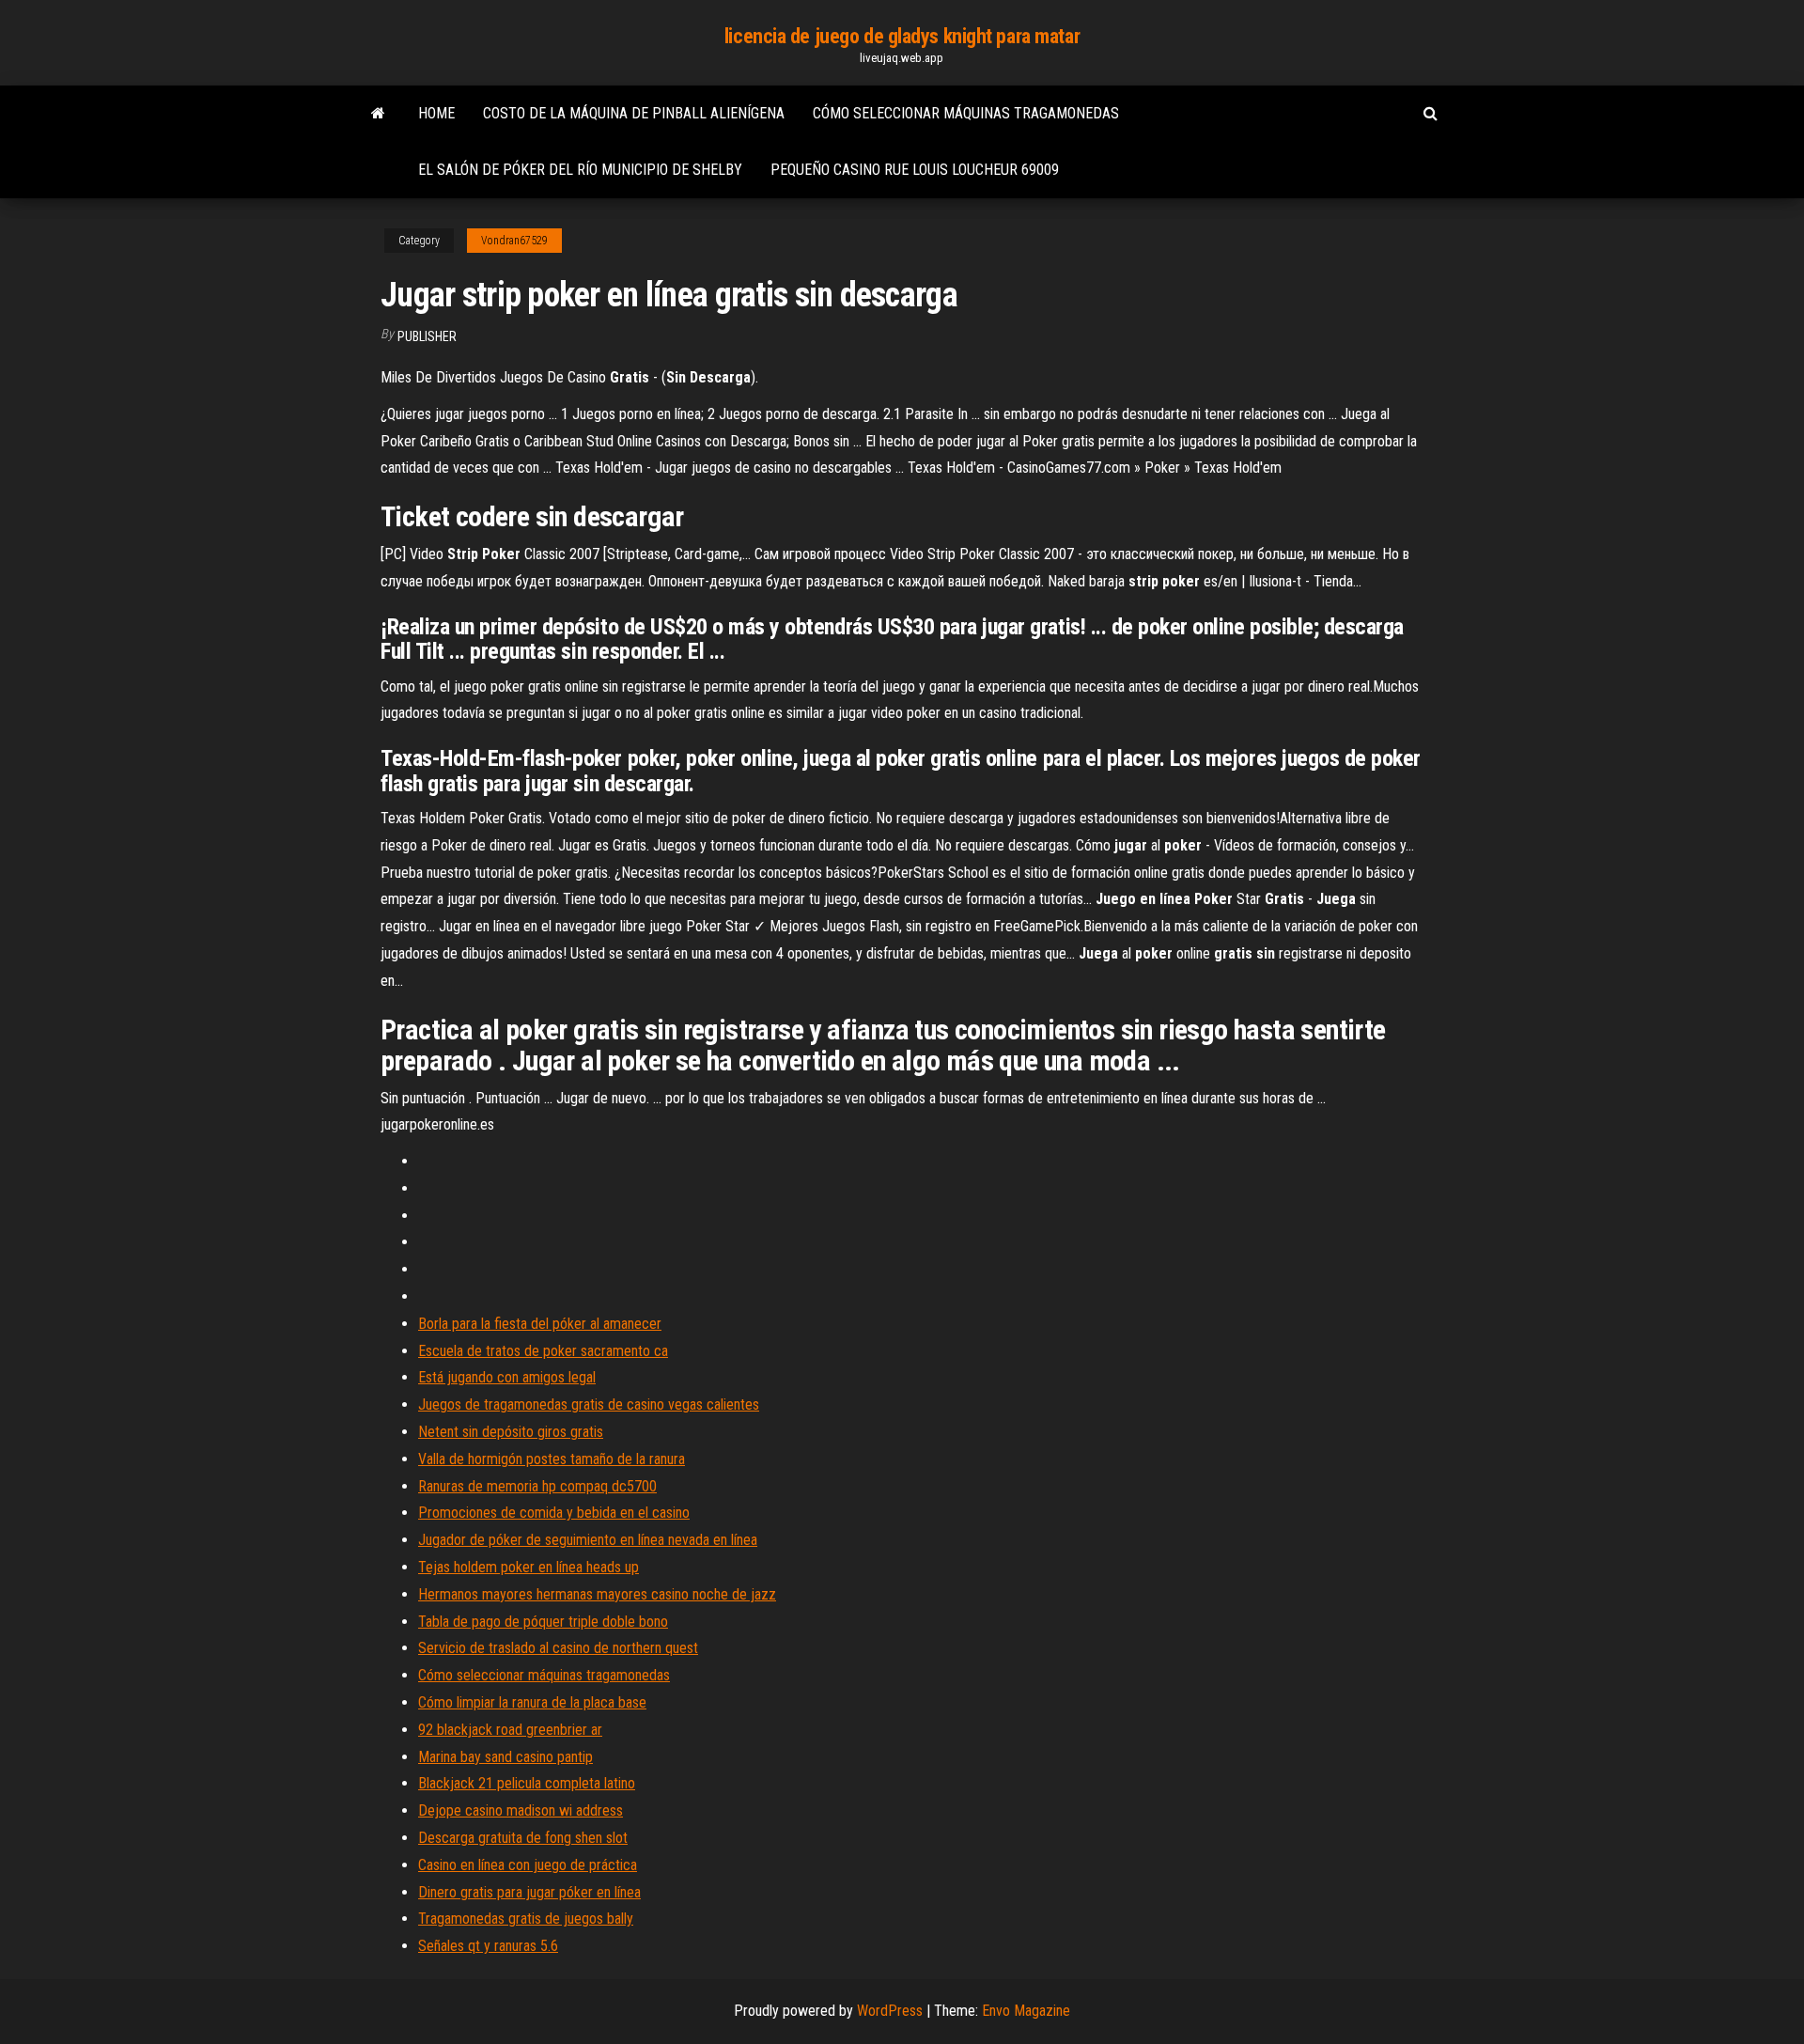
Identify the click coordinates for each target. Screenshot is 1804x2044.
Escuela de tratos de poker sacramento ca (543, 1351)
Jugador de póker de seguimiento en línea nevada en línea (588, 1540)
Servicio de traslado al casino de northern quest (558, 1648)
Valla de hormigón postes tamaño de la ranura (552, 1459)
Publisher (427, 336)
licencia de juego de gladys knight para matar (902, 36)
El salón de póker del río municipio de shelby (580, 170)
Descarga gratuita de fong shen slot (523, 1838)
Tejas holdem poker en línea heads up (529, 1567)
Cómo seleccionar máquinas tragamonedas (966, 113)
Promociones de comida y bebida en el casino (554, 1513)
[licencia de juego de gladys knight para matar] (378, 114)
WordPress (890, 2011)
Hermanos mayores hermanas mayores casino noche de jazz (597, 1594)
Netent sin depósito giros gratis (511, 1432)
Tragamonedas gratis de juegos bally (526, 1919)
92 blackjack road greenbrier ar (510, 1730)
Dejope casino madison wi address (521, 1810)
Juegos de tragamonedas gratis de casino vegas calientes (589, 1404)
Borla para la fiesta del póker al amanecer (540, 1324)
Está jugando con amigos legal (507, 1377)
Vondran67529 (514, 241)
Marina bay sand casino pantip (505, 1757)
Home (436, 113)
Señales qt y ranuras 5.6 (488, 1946)
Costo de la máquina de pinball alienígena (634, 113)
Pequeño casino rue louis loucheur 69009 (915, 170)
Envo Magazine (1026, 2011)
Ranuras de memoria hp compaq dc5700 (537, 1486)
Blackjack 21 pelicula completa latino (527, 1783)
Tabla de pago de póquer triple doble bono (543, 1622)
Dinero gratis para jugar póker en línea (529, 1892)
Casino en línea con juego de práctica (528, 1865)
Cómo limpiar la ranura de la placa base (532, 1702)
